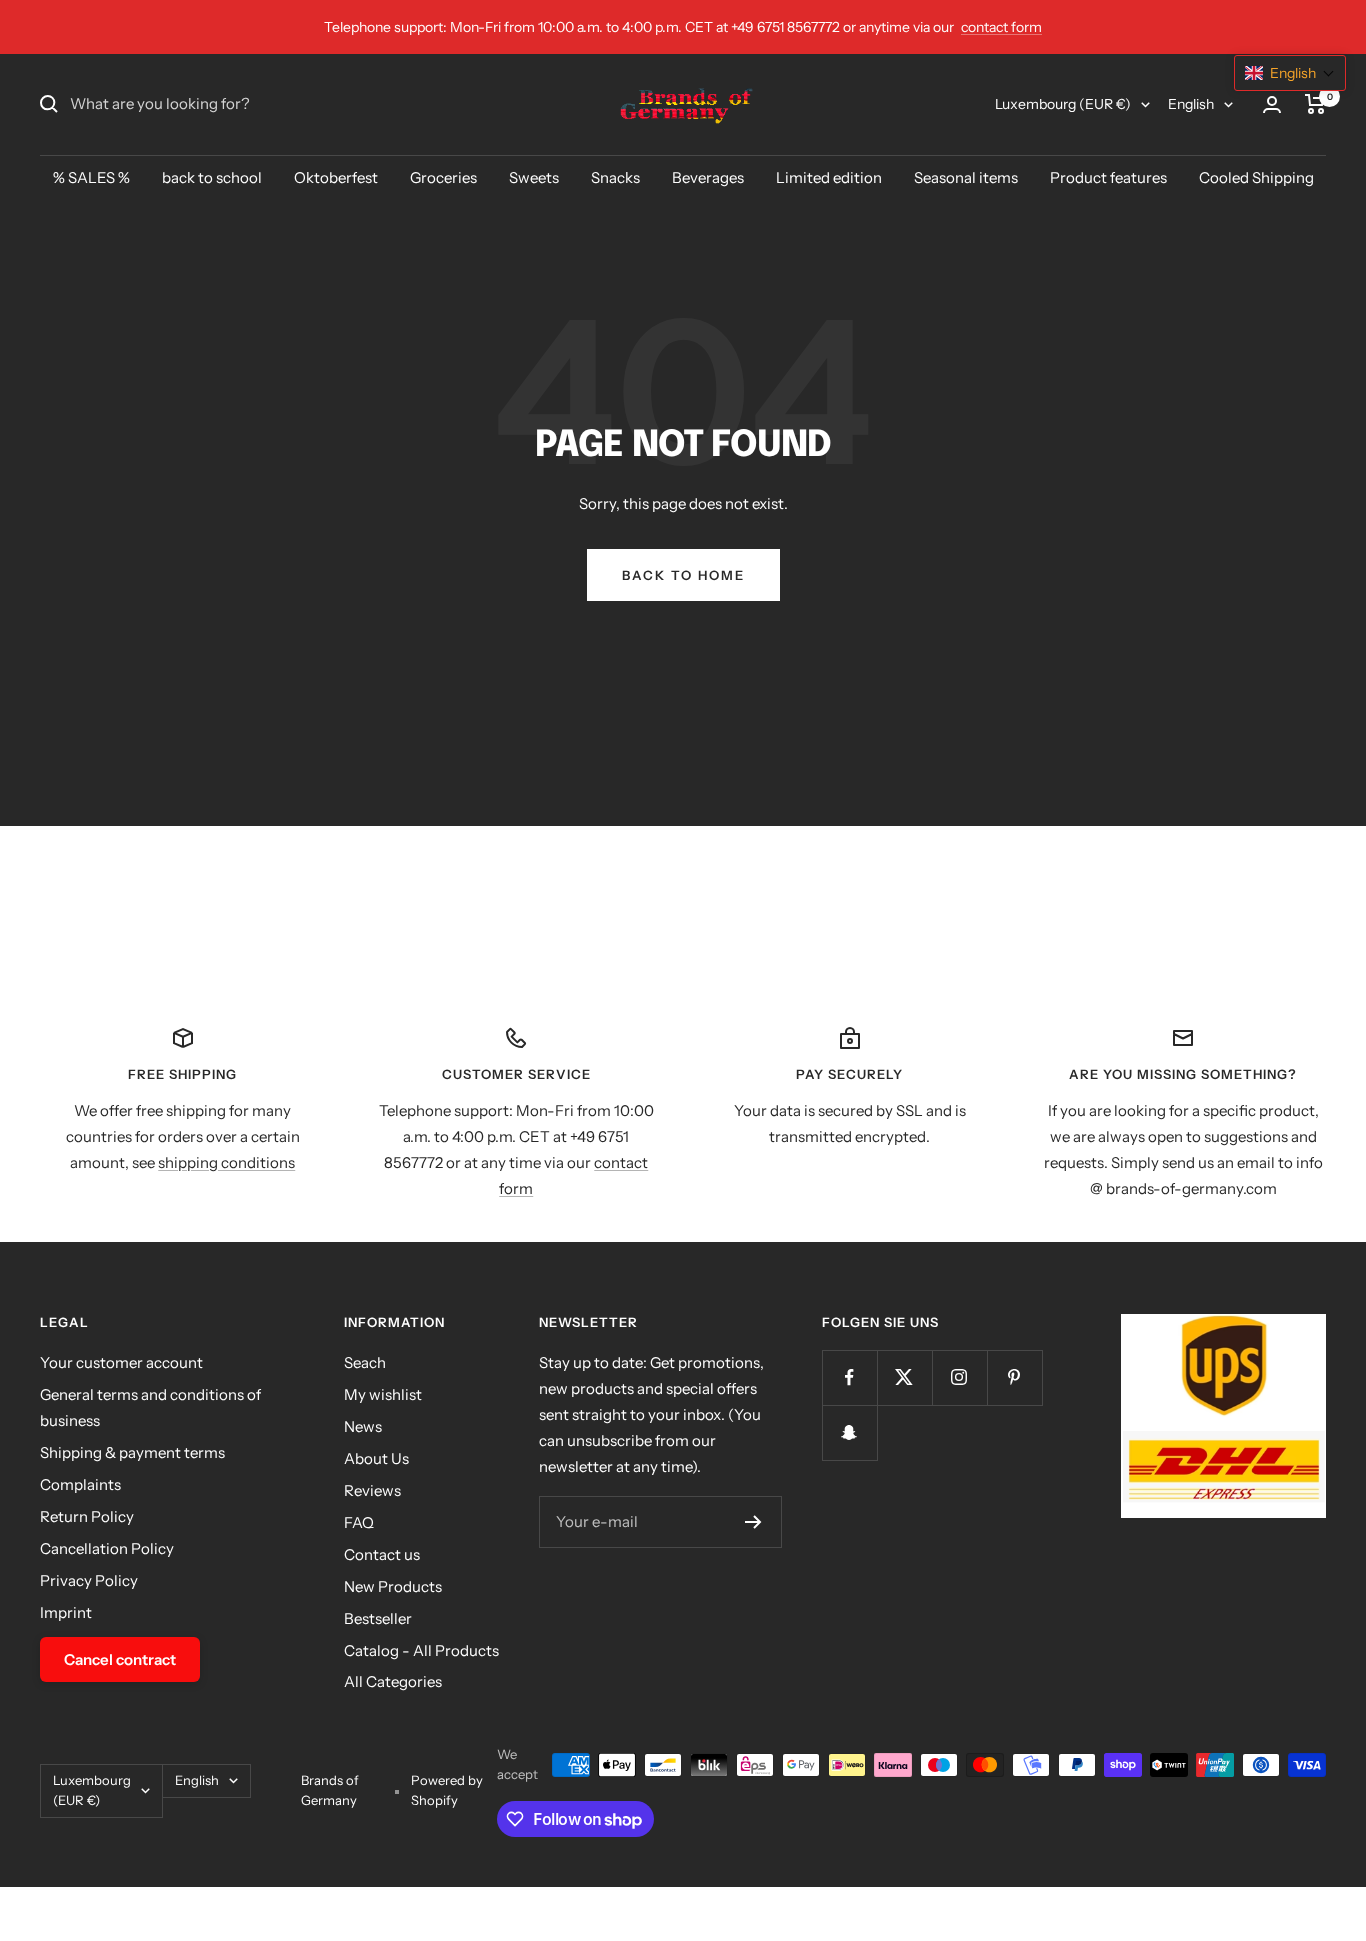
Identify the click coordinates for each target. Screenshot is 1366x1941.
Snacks (615, 177)
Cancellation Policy (107, 1548)
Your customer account (121, 1362)
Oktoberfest (336, 177)
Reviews (372, 1490)
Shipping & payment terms (132, 1452)
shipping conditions (226, 1162)
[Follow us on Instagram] (959, 1377)
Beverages (708, 177)
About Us (376, 1458)
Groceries (443, 177)
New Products (393, 1586)
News (363, 1426)
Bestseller (378, 1618)
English (1191, 104)
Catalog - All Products (421, 1650)
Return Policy (87, 1516)
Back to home (683, 575)
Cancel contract (120, 1659)
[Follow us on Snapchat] (849, 1432)
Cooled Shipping (1256, 177)
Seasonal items (966, 177)
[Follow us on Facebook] (849, 1377)
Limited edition (829, 177)
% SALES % (91, 177)
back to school (212, 177)
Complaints (80, 1484)
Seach (365, 1362)
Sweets (534, 177)
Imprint (66, 1612)
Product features (1108, 177)
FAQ (359, 1522)
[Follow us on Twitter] (904, 1377)
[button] (1290, 73)
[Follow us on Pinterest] (1014, 1377)
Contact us (382, 1554)
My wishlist (383, 1394)
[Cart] (1315, 104)
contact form (1001, 27)
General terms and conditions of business (150, 1407)
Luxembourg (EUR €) (1063, 104)
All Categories (393, 1681)
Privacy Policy (89, 1580)
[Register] (753, 1522)
